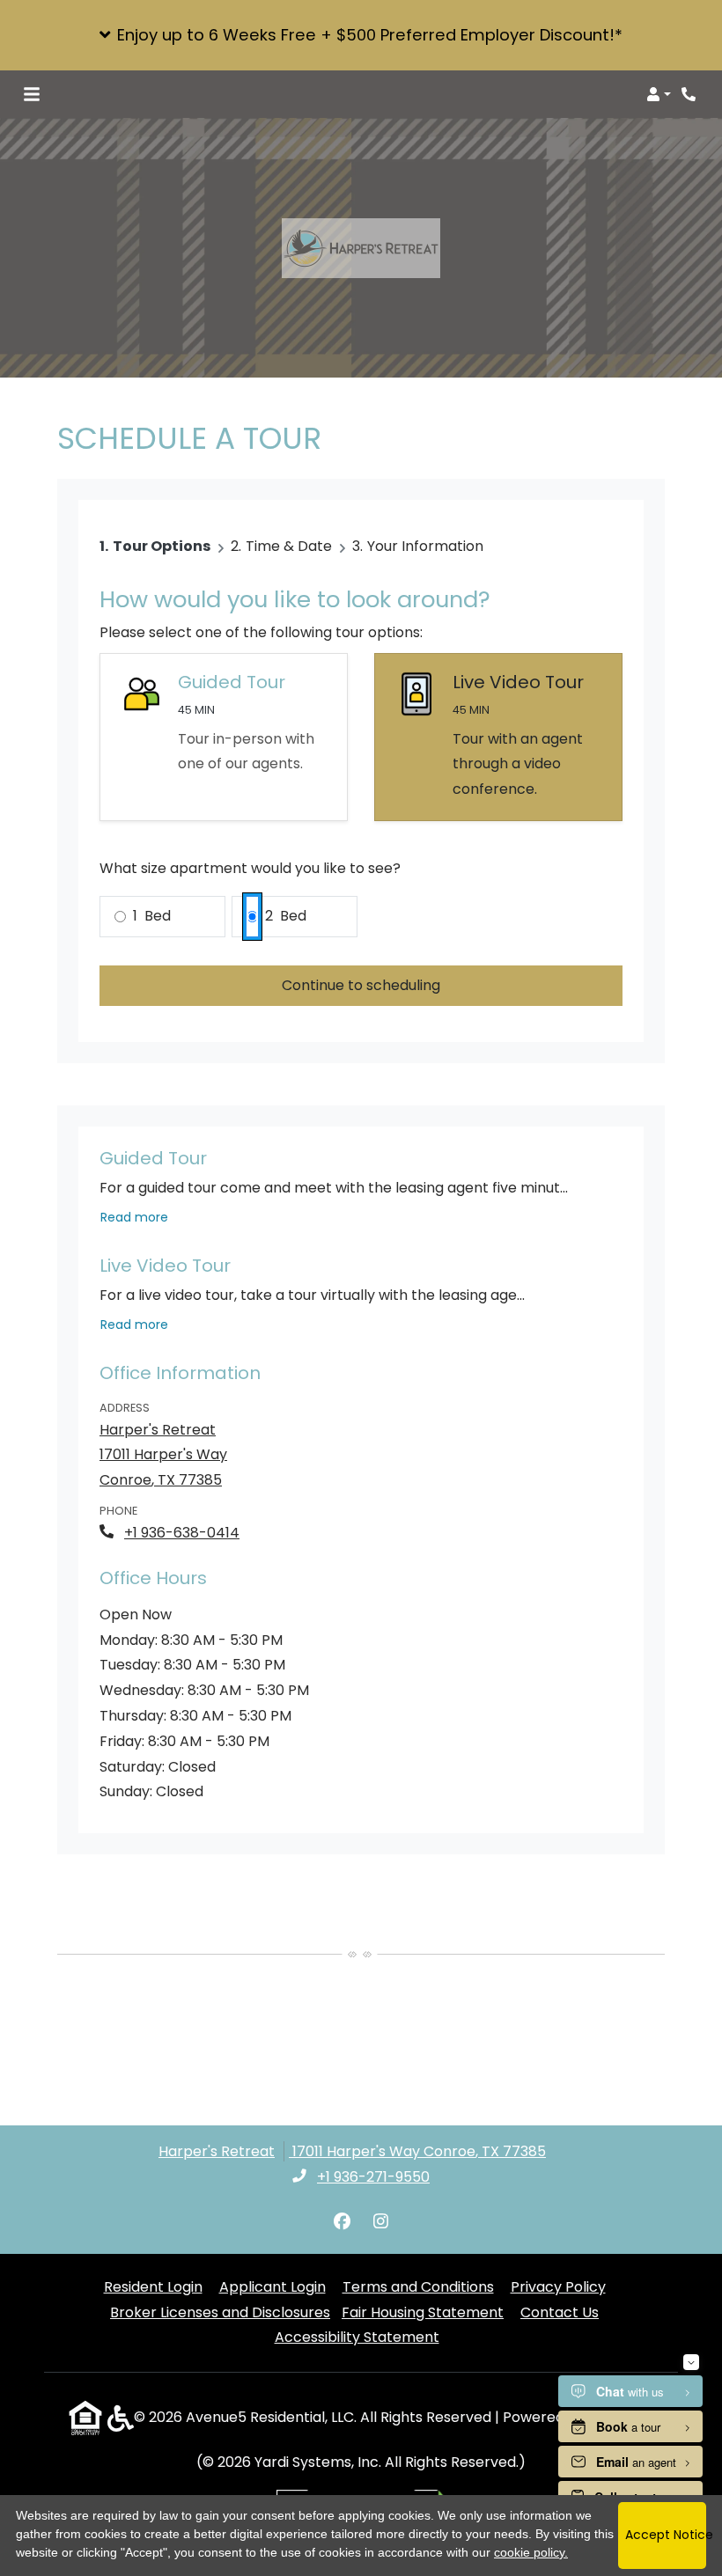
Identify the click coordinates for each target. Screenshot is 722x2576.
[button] (361, 35)
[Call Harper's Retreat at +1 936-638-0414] (690, 94)
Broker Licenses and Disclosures (220, 2312)
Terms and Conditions (418, 2286)
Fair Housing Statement (423, 2312)
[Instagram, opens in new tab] (380, 2222)
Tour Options (162, 546)
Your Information (425, 546)
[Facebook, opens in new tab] (342, 2222)
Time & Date (289, 546)
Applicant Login (273, 2286)
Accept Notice (666, 2535)
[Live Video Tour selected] (498, 737)
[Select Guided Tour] (224, 737)
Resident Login (153, 2286)
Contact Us (560, 2312)
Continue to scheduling (361, 985)
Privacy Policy (558, 2286)
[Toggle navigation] (32, 94)
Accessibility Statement (357, 2337)
